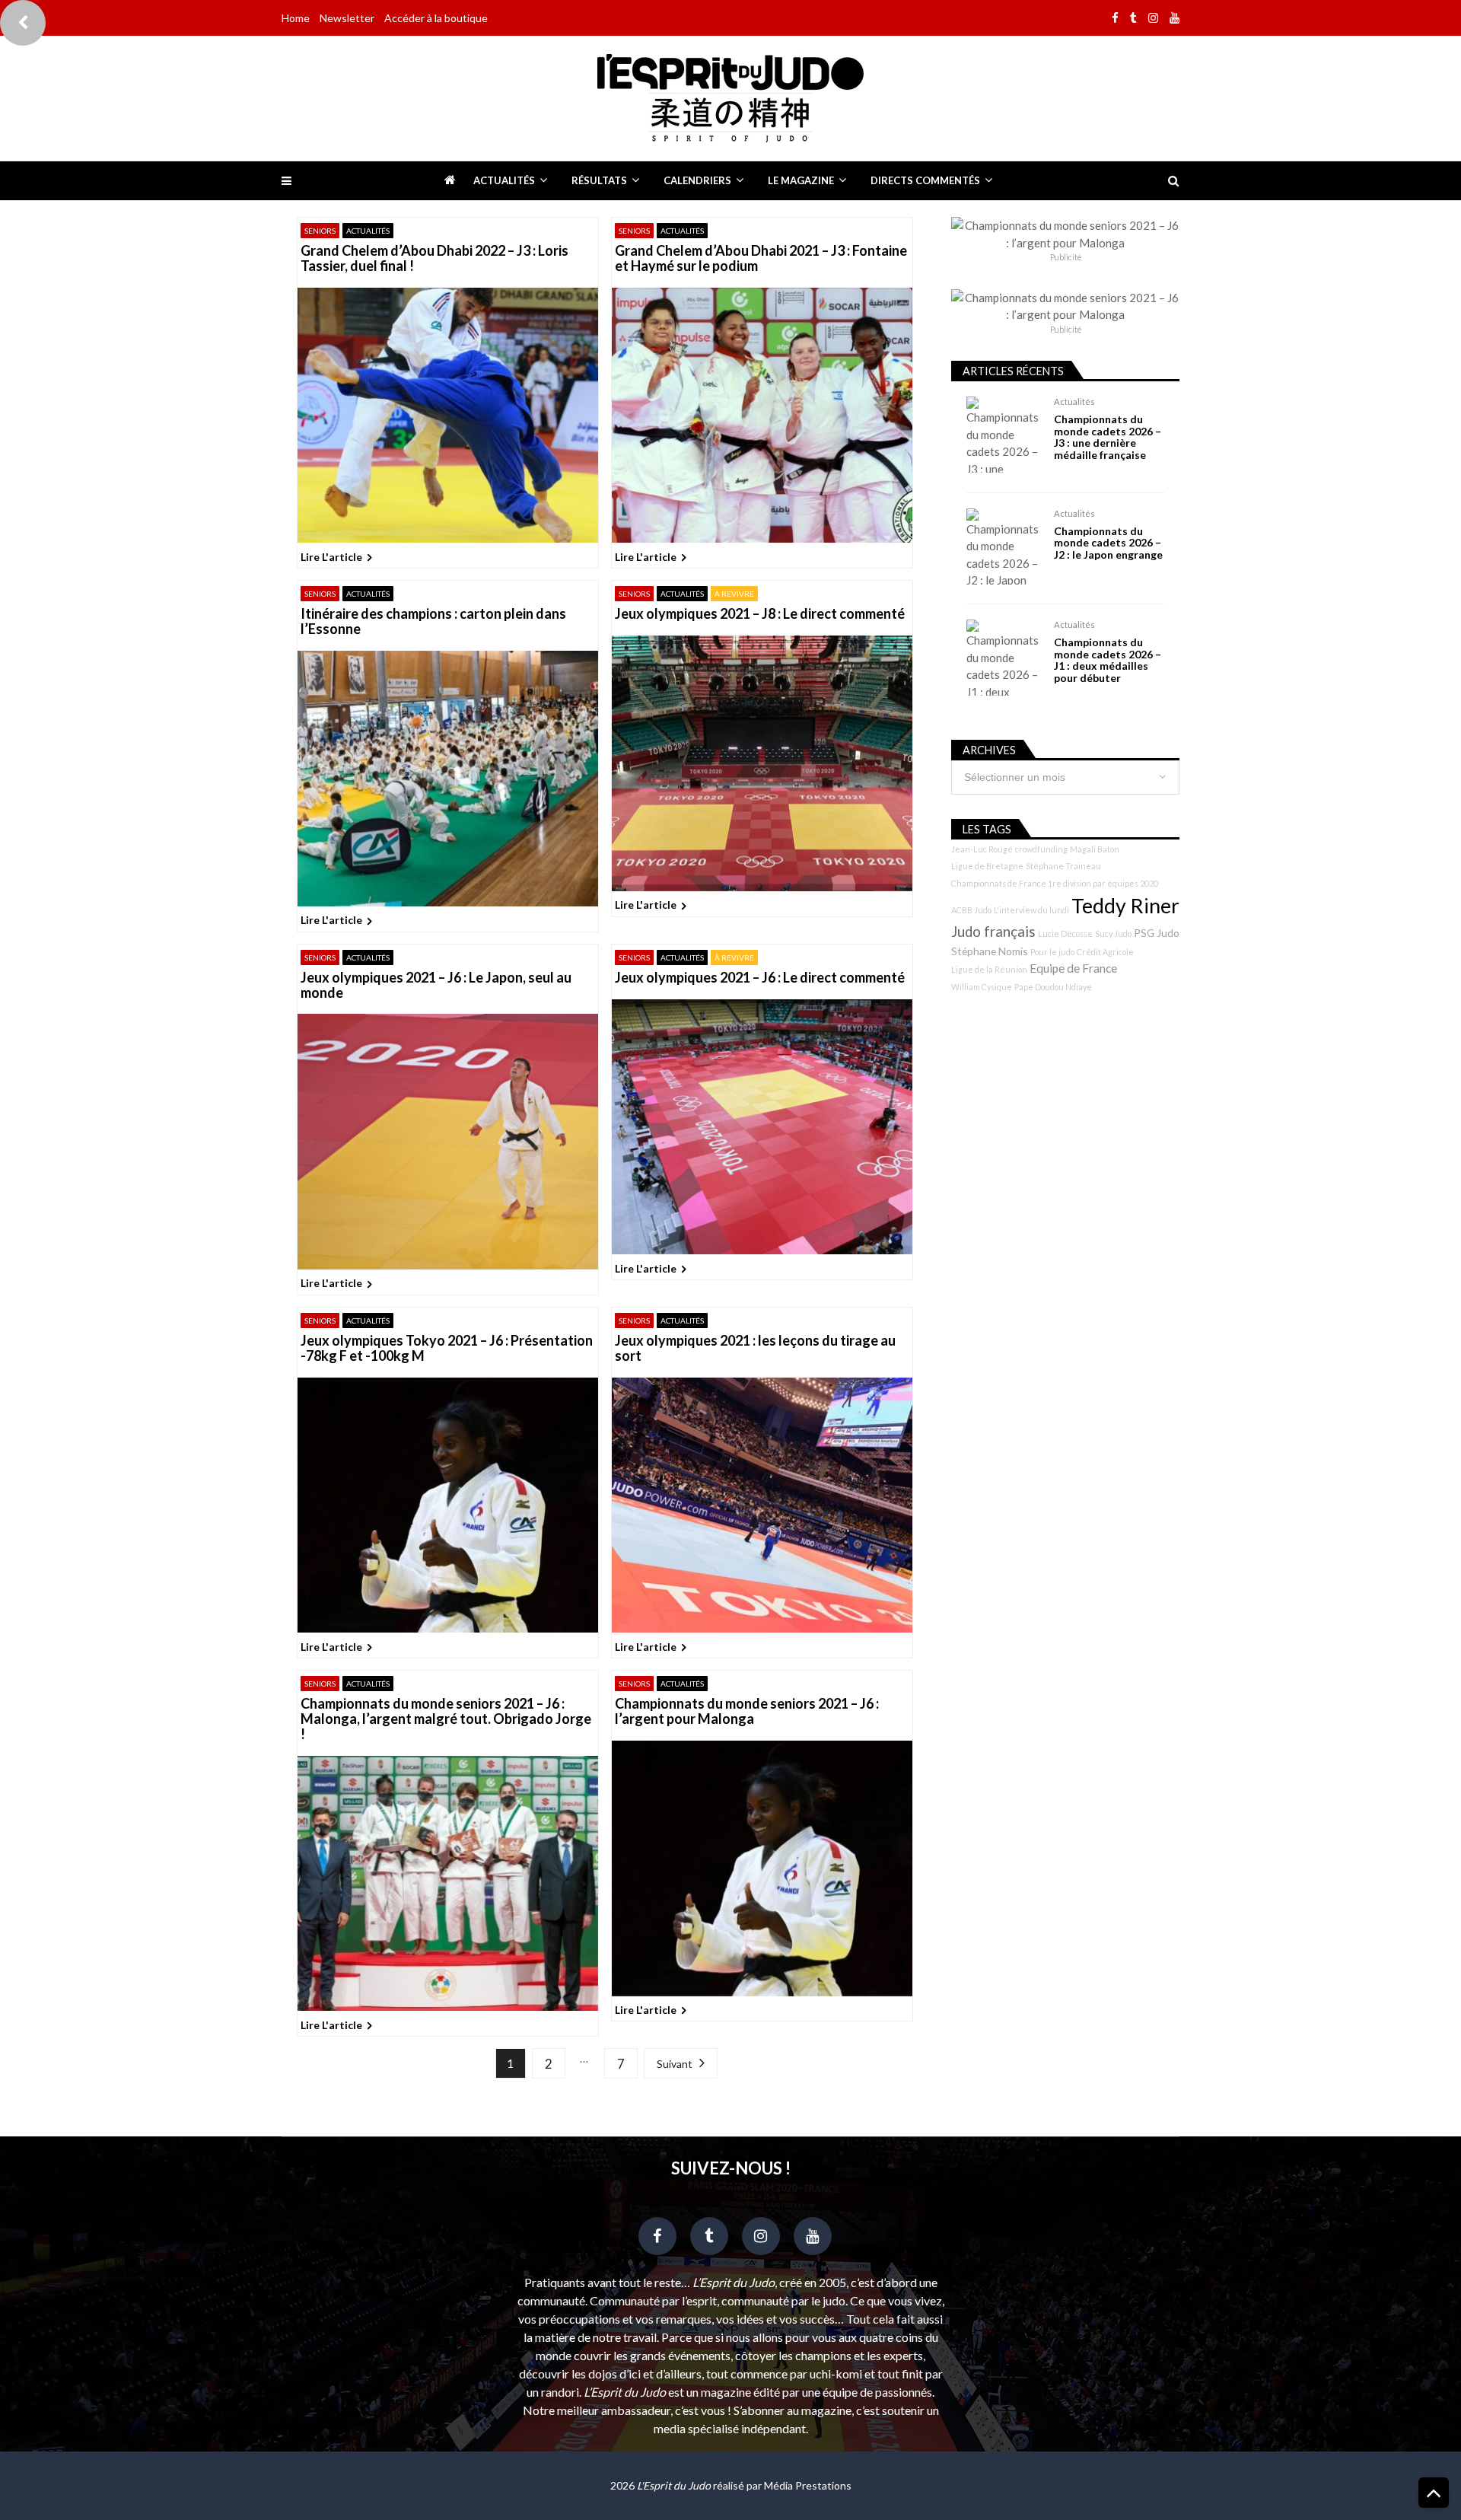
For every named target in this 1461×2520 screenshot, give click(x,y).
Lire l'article (331, 557)
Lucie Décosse (1065, 933)
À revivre (734, 594)
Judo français (993, 932)
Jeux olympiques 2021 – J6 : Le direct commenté (760, 978)
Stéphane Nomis (990, 951)
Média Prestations (808, 2485)
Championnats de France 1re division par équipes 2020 (1055, 883)
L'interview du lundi (1031, 910)
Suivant (675, 2064)
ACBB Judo (971, 910)
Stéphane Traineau (1063, 866)
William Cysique (982, 987)
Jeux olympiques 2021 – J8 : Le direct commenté (760, 614)
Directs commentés (925, 180)
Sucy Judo (1113, 933)
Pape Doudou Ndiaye (1053, 987)
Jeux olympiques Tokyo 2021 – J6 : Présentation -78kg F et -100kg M (447, 1349)
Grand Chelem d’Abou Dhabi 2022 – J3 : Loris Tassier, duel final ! (434, 259)
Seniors (320, 231)
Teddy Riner (1125, 906)
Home (296, 18)
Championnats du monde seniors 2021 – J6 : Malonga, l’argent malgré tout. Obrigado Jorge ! (446, 1719)
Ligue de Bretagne (987, 866)
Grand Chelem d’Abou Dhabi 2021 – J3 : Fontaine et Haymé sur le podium (761, 259)
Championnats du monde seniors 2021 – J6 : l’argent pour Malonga (747, 1712)
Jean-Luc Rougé (982, 849)
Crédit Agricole (1105, 952)
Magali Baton (1095, 849)
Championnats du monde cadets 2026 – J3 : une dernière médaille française (1108, 437)
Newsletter (347, 18)
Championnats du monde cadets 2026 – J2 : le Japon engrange (1108, 543)
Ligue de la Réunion (989, 969)
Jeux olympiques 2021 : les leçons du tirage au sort (755, 1349)
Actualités (504, 180)
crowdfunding (1041, 849)
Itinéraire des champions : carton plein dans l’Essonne (433, 622)
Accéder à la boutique (436, 18)
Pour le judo (1052, 952)
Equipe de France (1073, 968)
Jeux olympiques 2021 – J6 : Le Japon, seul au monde (436, 986)
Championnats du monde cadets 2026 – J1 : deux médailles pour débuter (1108, 660)
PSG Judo (1157, 933)
